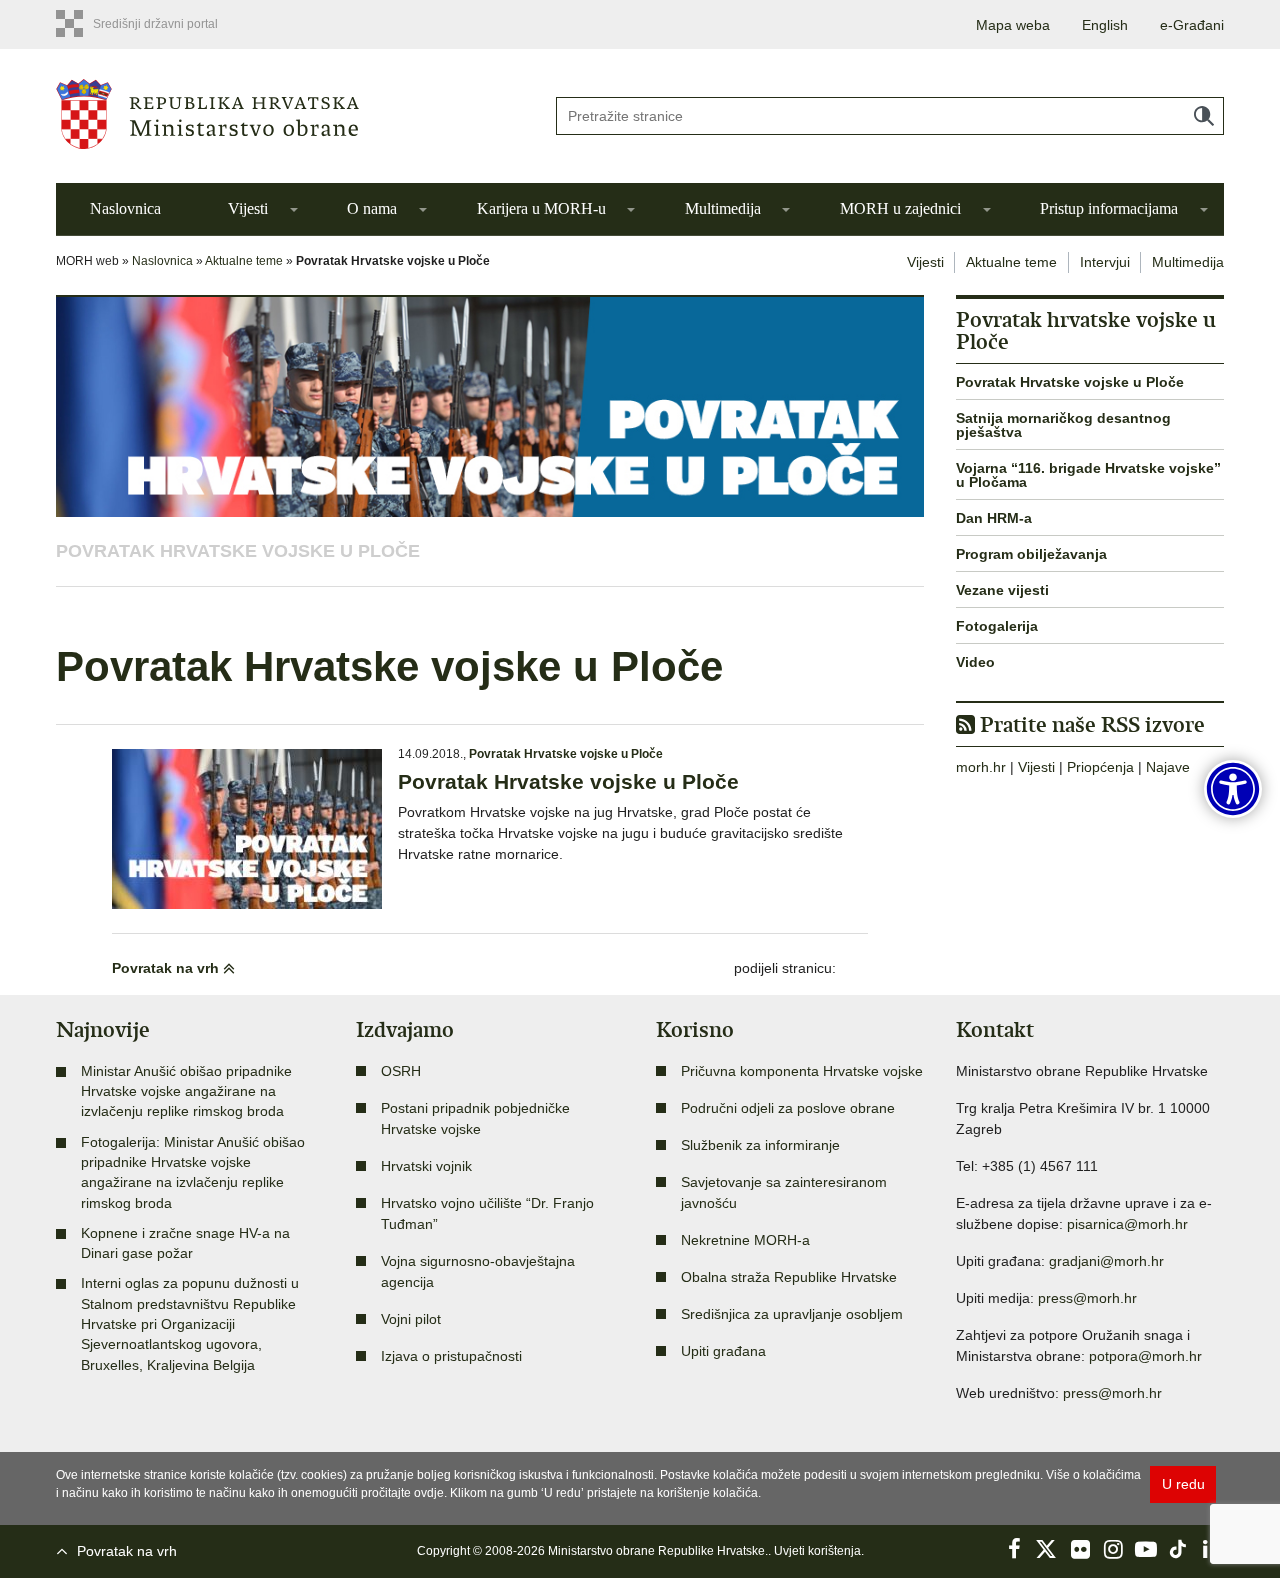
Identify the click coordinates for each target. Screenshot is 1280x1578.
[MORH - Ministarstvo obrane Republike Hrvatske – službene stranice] (290, 114)
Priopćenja (1100, 767)
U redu (1183, 1484)
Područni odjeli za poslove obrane (788, 1108)
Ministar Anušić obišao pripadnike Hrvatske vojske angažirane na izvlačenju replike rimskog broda (186, 1091)
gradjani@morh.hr (1106, 1261)
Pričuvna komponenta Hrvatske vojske (802, 1071)
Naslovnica (125, 208)
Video (975, 662)
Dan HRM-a (994, 518)
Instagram (1113, 1549)
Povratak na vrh (167, 968)
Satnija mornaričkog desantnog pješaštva (1063, 425)
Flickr (1080, 1549)
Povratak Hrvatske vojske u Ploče (238, 551)
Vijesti (248, 208)
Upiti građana (723, 1351)
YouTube (1146, 1549)
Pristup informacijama (1109, 208)
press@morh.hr (1087, 1298)
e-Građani (1192, 25)
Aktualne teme (244, 261)
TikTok (1179, 1549)
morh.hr (981, 767)
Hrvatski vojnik (426, 1166)
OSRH (401, 1071)
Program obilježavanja (1031, 554)
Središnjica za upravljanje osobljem (792, 1314)
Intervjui (1105, 262)
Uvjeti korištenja (817, 1551)
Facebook (1014, 1549)
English (1105, 25)
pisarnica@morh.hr (1127, 1224)
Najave (1168, 767)
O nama (372, 208)
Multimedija (723, 208)
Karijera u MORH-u (541, 208)
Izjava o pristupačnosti (451, 1356)
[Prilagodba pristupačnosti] (1233, 789)
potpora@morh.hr (1145, 1356)
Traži (1204, 116)
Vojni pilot (411, 1319)
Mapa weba (1013, 25)
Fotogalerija (997, 626)
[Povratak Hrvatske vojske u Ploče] (247, 829)
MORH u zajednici (900, 208)
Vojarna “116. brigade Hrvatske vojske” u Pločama (1088, 475)
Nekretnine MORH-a (745, 1240)
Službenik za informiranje (760, 1145)
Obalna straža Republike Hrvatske (789, 1277)
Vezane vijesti (1002, 590)
